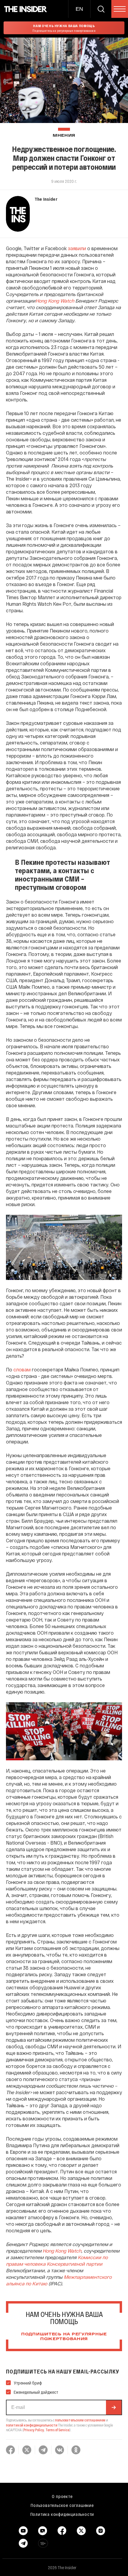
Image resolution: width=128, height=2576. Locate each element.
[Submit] (114, 2407)
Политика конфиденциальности (62, 2514)
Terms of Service (57, 2430)
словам (22, 1369)
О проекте (62, 2496)
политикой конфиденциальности (32, 2425)
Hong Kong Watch (55, 301)
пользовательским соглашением (80, 2420)
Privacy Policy (34, 2430)
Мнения (64, 136)
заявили (77, 248)
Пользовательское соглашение (62, 2505)
